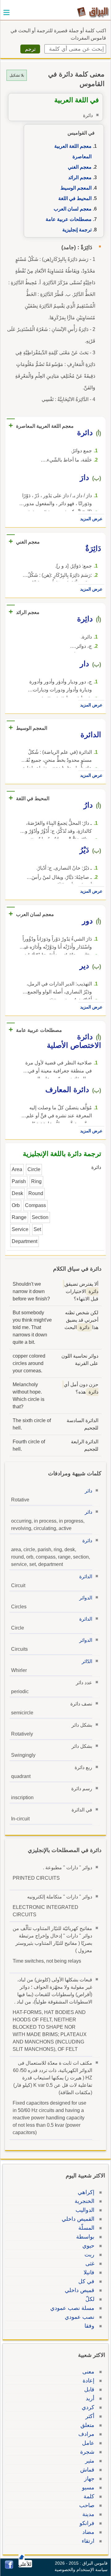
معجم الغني (80, 167)
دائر (88, 1491)
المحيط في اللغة (75, 198)
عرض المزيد (91, 519)
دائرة (87, 1541)
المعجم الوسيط (76, 188)
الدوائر (86, 1598)
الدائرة (86, 1577)
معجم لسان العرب (73, 209)
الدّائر (87, 1661)
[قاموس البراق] (93, 12)
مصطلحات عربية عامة (69, 219)
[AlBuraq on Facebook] (9, 2567)
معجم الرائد (80, 177)
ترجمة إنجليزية (77, 230)
